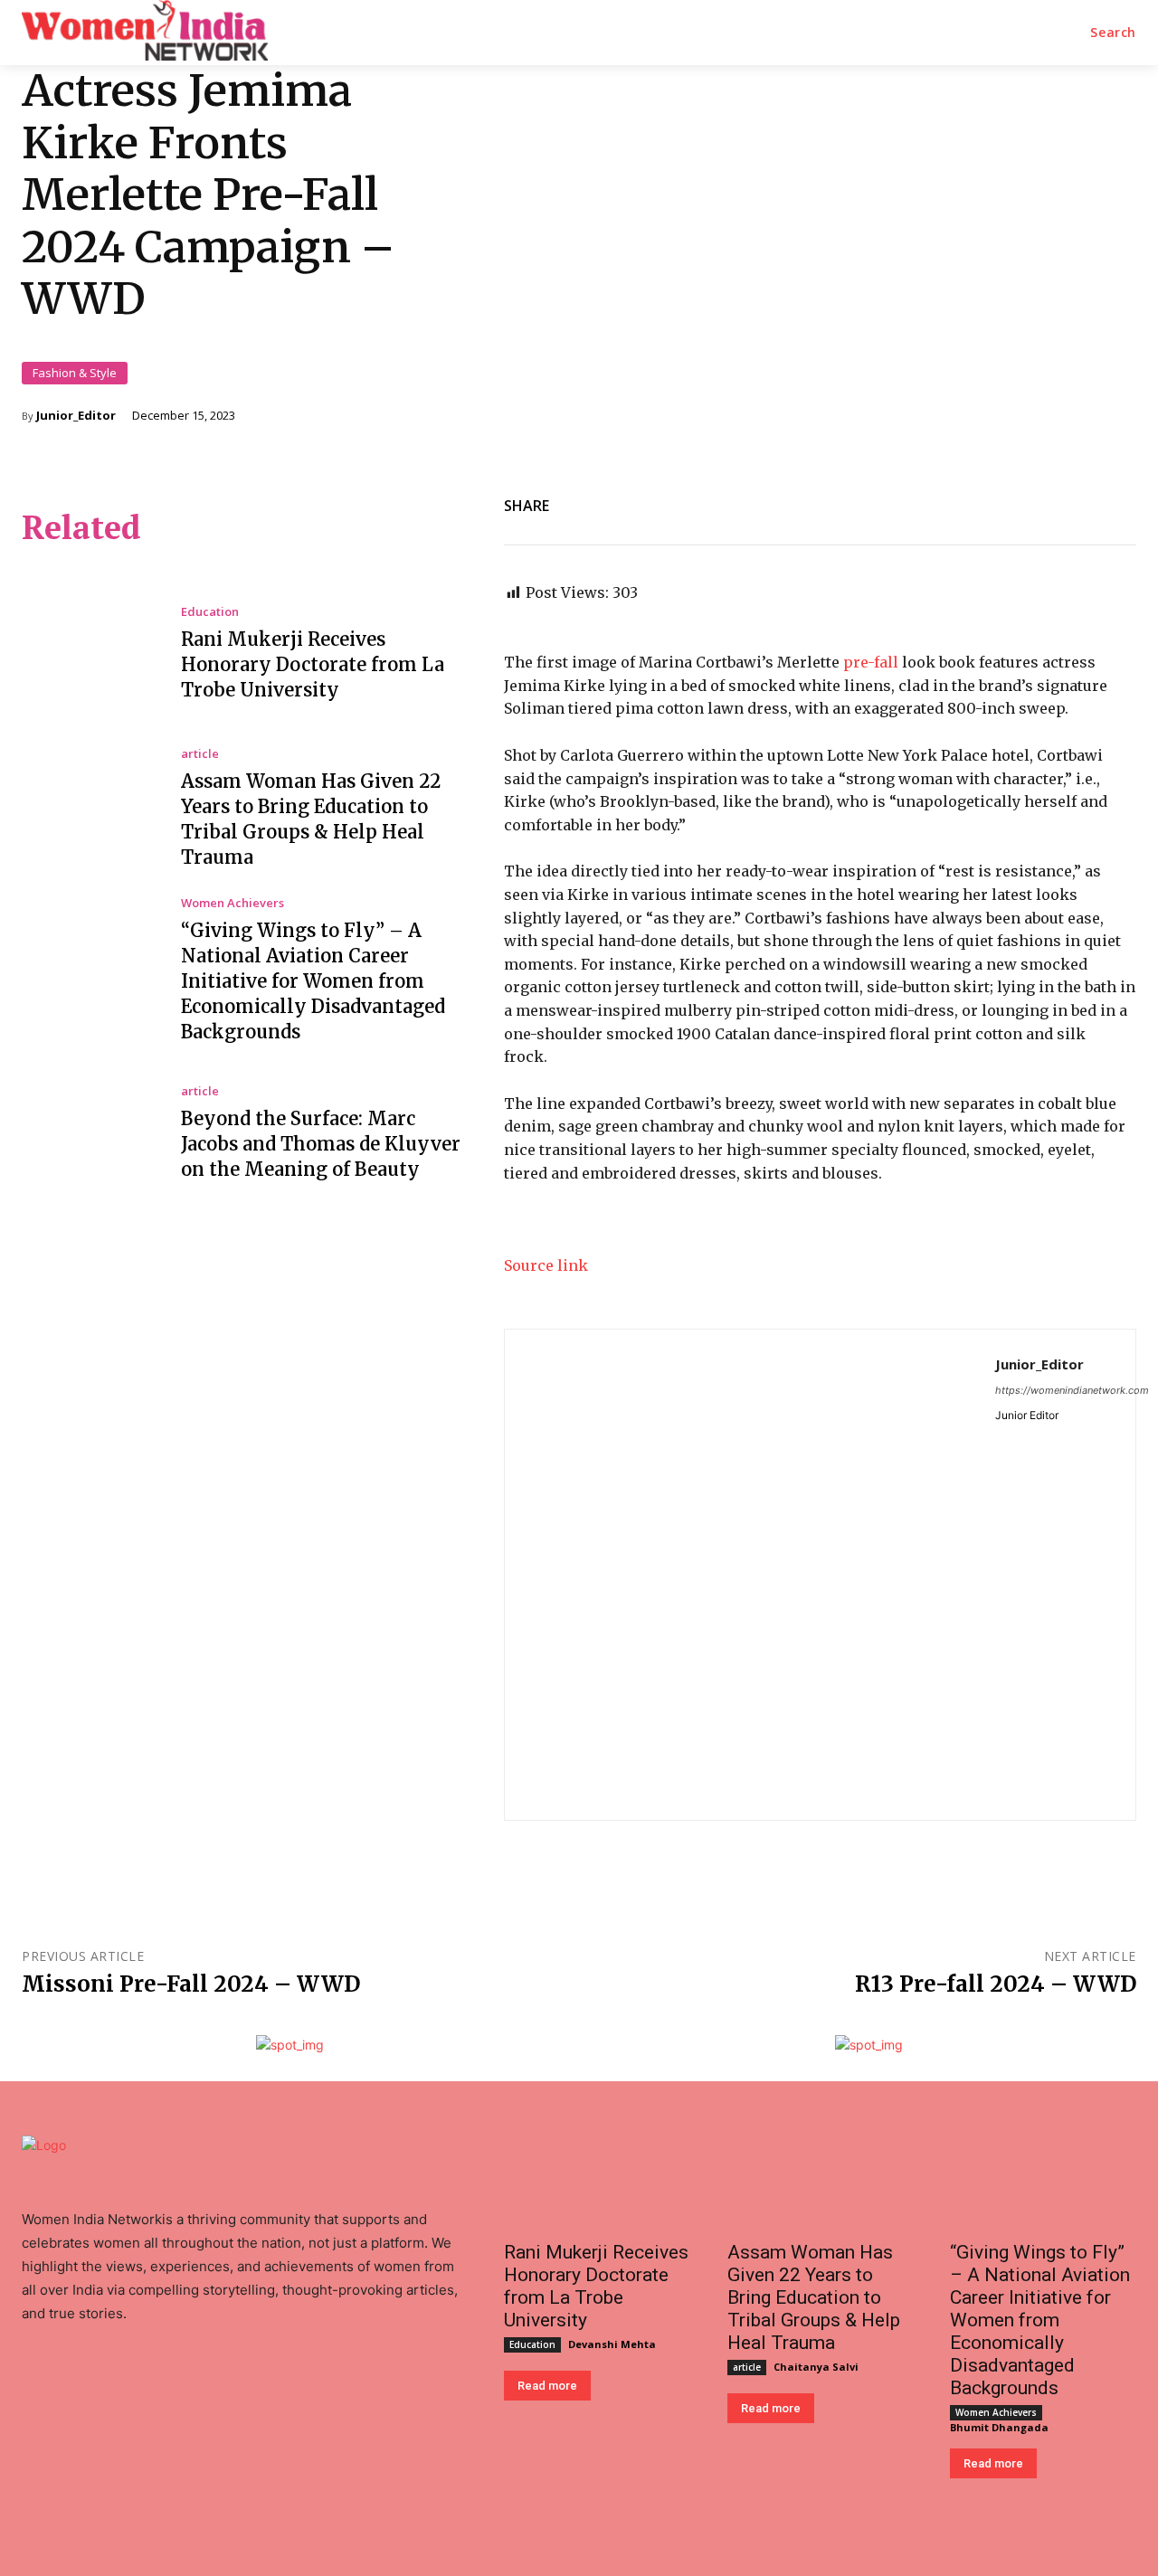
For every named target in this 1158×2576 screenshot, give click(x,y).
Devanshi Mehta (612, 2344)
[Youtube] (112, 2384)
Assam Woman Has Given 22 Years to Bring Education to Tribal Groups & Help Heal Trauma (814, 2297)
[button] (1113, 33)
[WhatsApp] (908, 502)
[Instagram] (150, 2384)
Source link (546, 1265)
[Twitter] (992, 502)
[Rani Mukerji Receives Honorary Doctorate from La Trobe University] (88, 655)
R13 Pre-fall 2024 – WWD (996, 1984)
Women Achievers (233, 903)
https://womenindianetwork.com (1072, 1390)
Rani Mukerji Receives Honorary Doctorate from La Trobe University (313, 664)
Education (210, 612)
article (200, 754)
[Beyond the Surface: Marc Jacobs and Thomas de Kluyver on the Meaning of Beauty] (88, 1133)
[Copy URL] (1075, 502)
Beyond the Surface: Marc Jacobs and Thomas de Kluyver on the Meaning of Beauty (321, 1144)
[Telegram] (1033, 502)
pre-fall (871, 662)
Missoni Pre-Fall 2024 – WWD (191, 1984)
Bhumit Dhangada (999, 2427)
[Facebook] (867, 502)
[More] (1117, 502)
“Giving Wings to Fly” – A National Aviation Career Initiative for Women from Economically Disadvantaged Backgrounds (313, 981)
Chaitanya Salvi (816, 2367)
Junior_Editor (76, 416)
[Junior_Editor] (750, 1575)
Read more (547, 2386)
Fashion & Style (75, 373)
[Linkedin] (950, 502)
